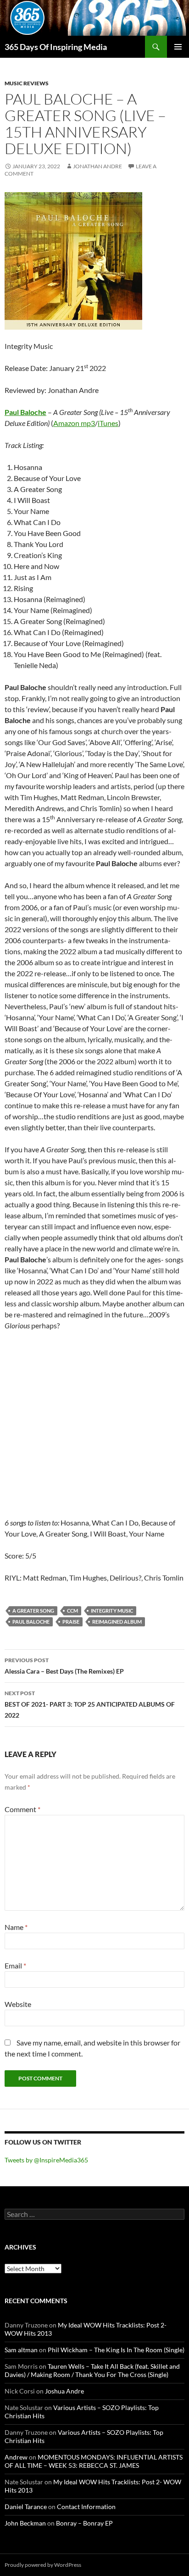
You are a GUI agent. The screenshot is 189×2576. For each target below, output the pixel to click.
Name (16, 1927)
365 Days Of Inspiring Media (56, 47)
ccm (72, 1611)
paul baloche (31, 1622)
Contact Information (86, 2507)
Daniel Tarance (26, 2507)
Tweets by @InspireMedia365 (46, 2160)
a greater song (33, 1611)
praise (71, 1622)
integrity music (112, 1611)
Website (18, 2004)
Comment (22, 1809)
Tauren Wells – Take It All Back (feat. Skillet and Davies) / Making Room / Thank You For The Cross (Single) (92, 2370)
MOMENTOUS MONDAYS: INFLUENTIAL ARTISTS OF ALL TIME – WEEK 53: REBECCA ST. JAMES (94, 2461)
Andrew (16, 2457)
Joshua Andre (64, 2391)
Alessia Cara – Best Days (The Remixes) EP (64, 1666)
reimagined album (117, 1622)
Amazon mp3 (74, 423)
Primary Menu (178, 47)
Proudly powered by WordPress (43, 2565)
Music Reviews (27, 83)
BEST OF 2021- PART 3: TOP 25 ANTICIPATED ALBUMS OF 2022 (90, 1704)
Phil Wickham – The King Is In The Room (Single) (116, 2350)
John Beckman (25, 2523)
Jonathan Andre (97, 166)
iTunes (108, 423)
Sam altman (21, 2350)
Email (15, 1965)
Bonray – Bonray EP (84, 2523)
